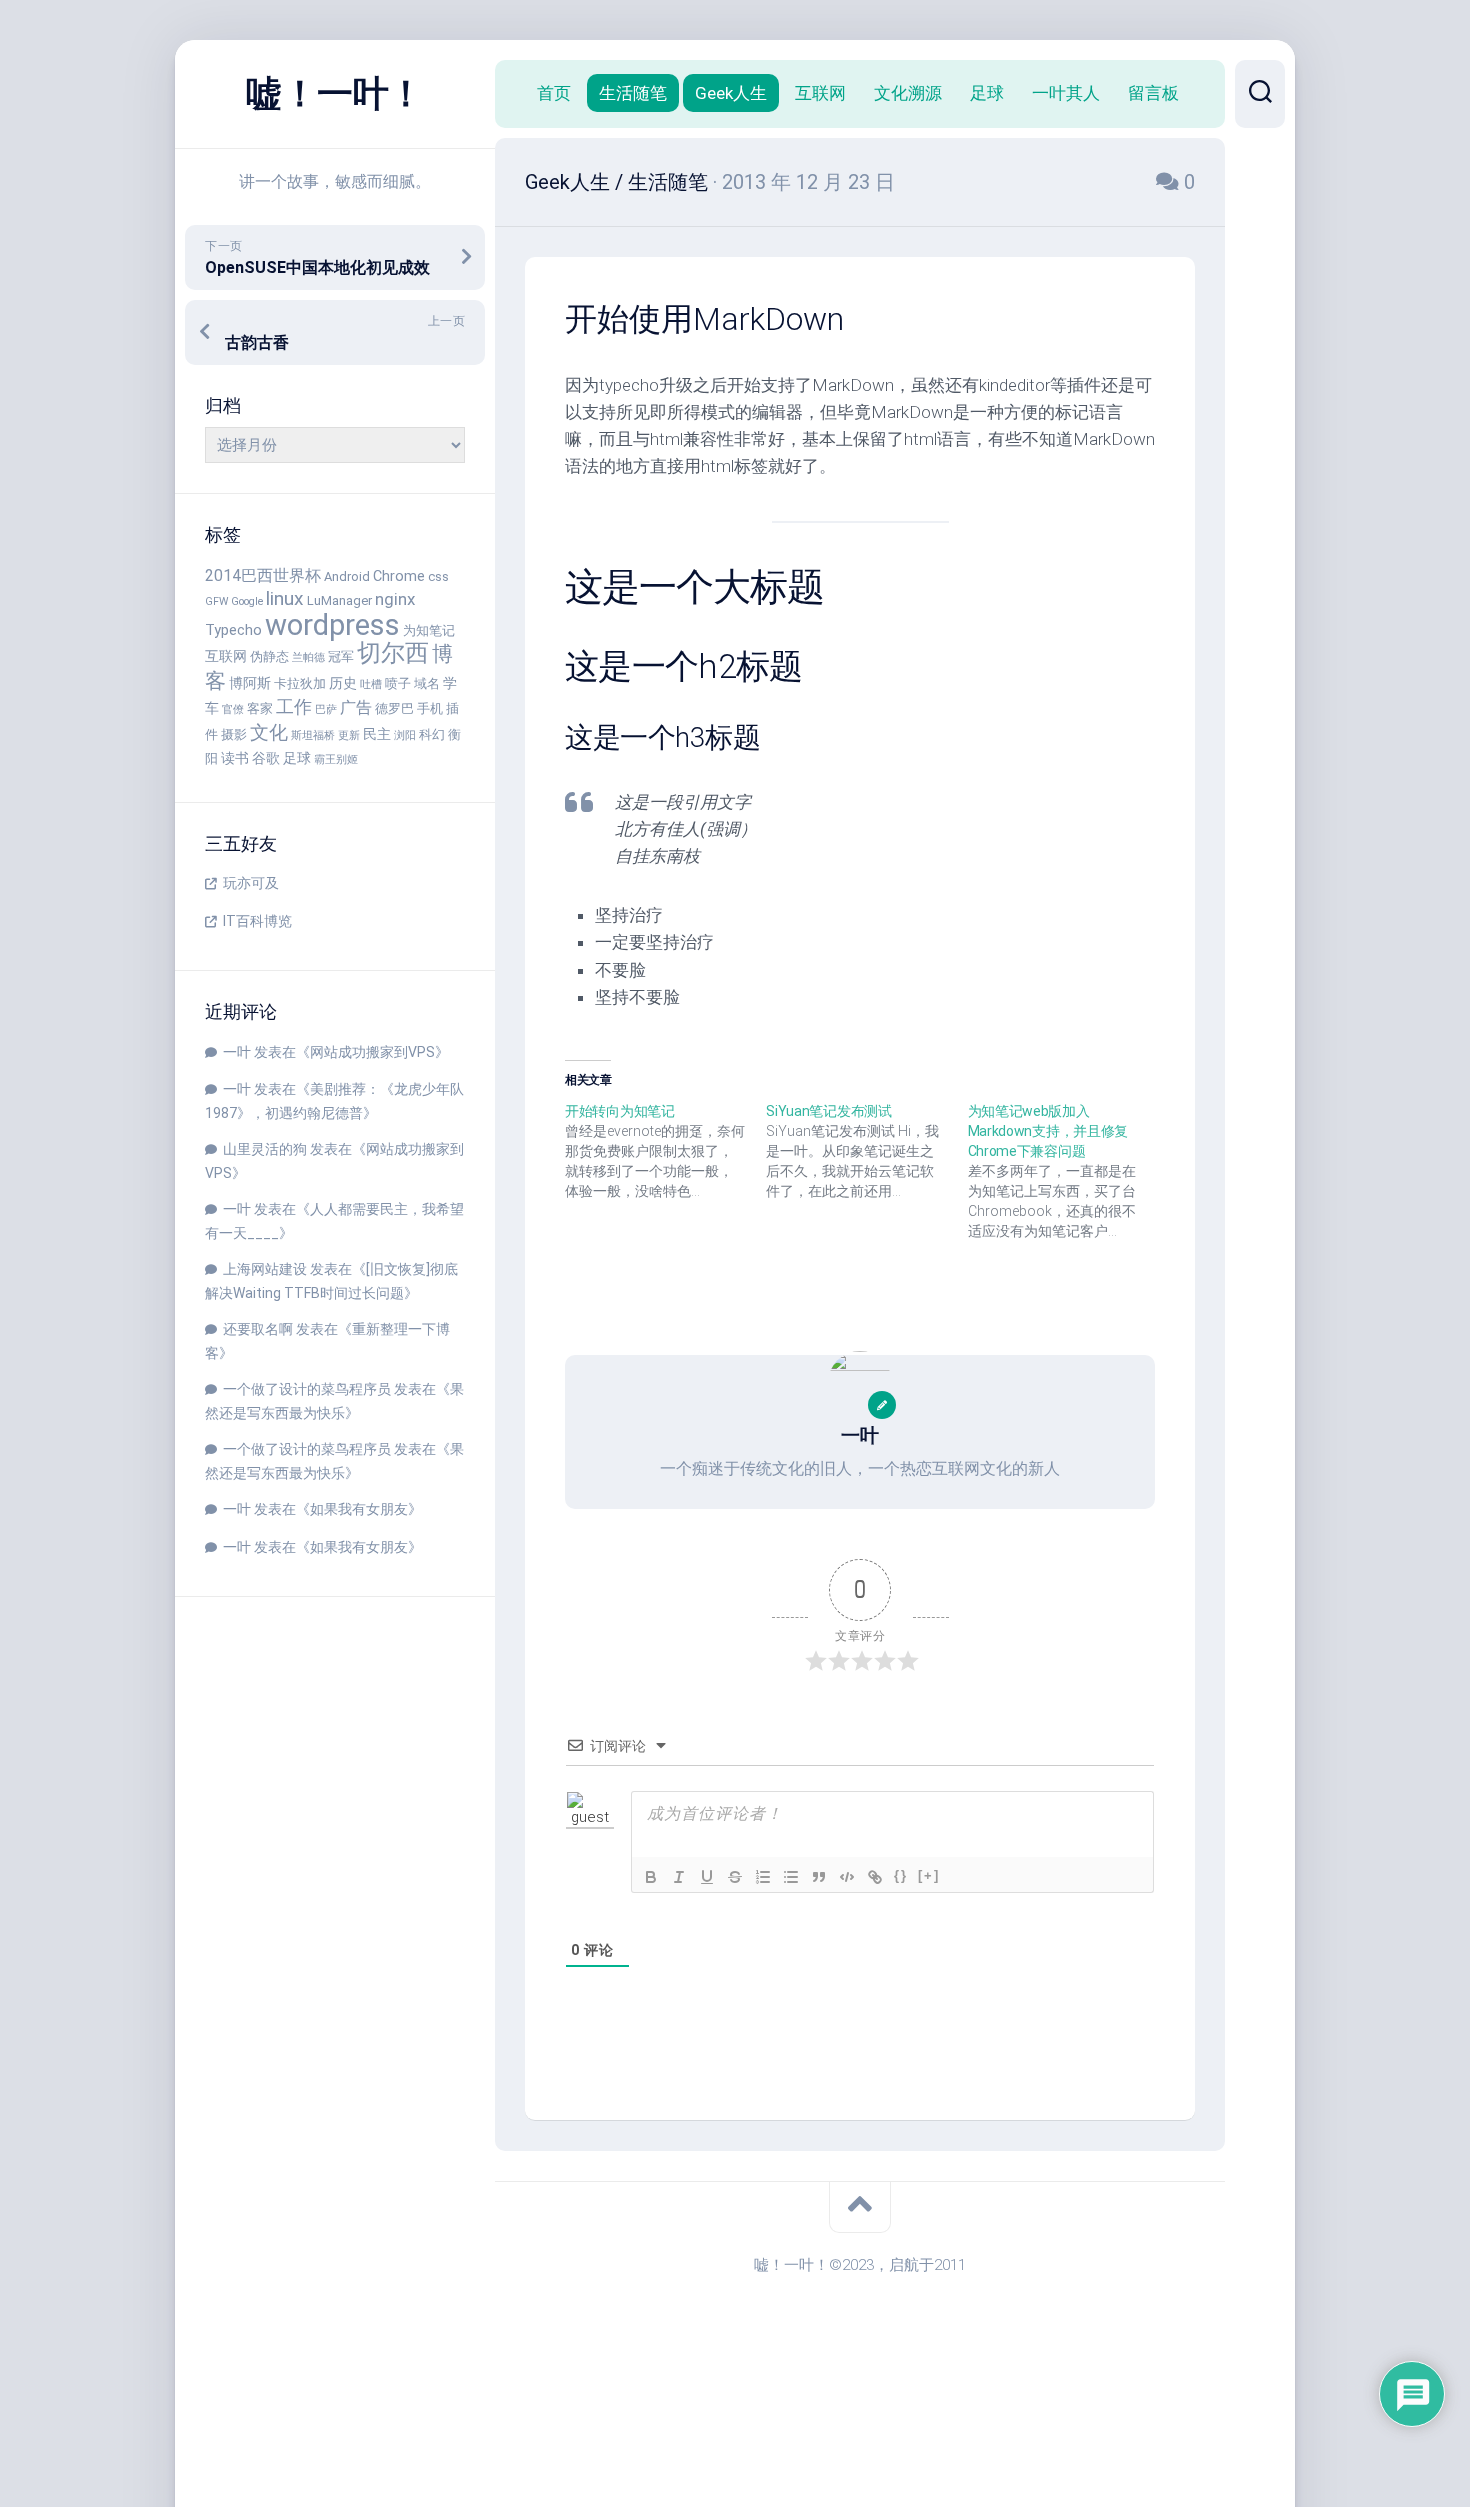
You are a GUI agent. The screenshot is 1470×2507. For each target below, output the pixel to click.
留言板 (1153, 93)
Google (247, 601)
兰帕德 (308, 657)
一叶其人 (1066, 93)
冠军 (341, 656)
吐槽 (371, 684)
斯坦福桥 (313, 735)
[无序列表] (791, 1877)
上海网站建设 (265, 1269)
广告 (356, 707)
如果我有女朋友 (359, 1509)
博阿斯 (250, 683)
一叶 (237, 1052)
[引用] (819, 1877)
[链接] (875, 1877)
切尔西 (393, 653)
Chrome (399, 576)
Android (347, 576)
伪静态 (269, 656)
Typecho (233, 630)
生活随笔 (633, 93)
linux (285, 598)
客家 (260, 708)
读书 (235, 758)
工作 (294, 706)
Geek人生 (731, 93)
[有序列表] (763, 1877)
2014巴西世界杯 (263, 575)
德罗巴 (394, 708)
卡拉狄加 (300, 683)
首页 (554, 93)
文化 (269, 732)
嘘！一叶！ (335, 94)
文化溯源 (908, 93)
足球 (297, 758)
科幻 (432, 734)
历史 (343, 683)
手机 (430, 708)
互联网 (226, 656)
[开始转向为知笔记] (665, 1151)
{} (901, 1875)
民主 (377, 734)
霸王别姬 (336, 759)
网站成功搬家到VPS (372, 1052)
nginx (395, 599)
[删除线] (735, 1877)
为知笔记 (429, 630)
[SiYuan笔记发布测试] (866, 1151)
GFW (216, 601)
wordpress (332, 625)
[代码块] (847, 1877)
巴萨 (326, 709)
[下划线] (707, 1877)
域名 (427, 683)
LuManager (339, 600)
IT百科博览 (257, 921)
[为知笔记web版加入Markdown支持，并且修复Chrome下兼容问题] (1068, 1171)
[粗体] (651, 1877)
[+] (929, 1875)
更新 (349, 735)
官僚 (233, 709)
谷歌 (266, 758)
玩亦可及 (251, 883)
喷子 (398, 683)
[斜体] (679, 1877)
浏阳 (405, 735)
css (438, 576)
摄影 (234, 734)
